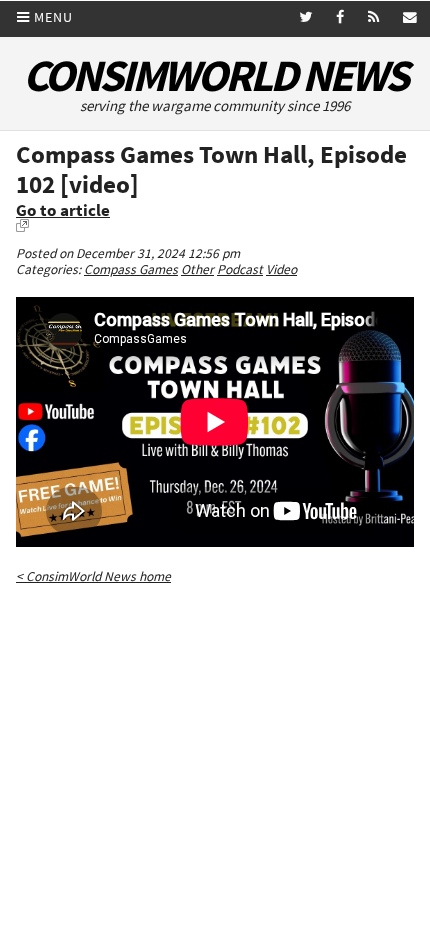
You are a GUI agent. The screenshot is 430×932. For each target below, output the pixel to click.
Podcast (240, 269)
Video (281, 269)
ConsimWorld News (215, 75)
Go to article (63, 210)
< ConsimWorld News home (93, 576)
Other (197, 269)
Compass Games (131, 269)
